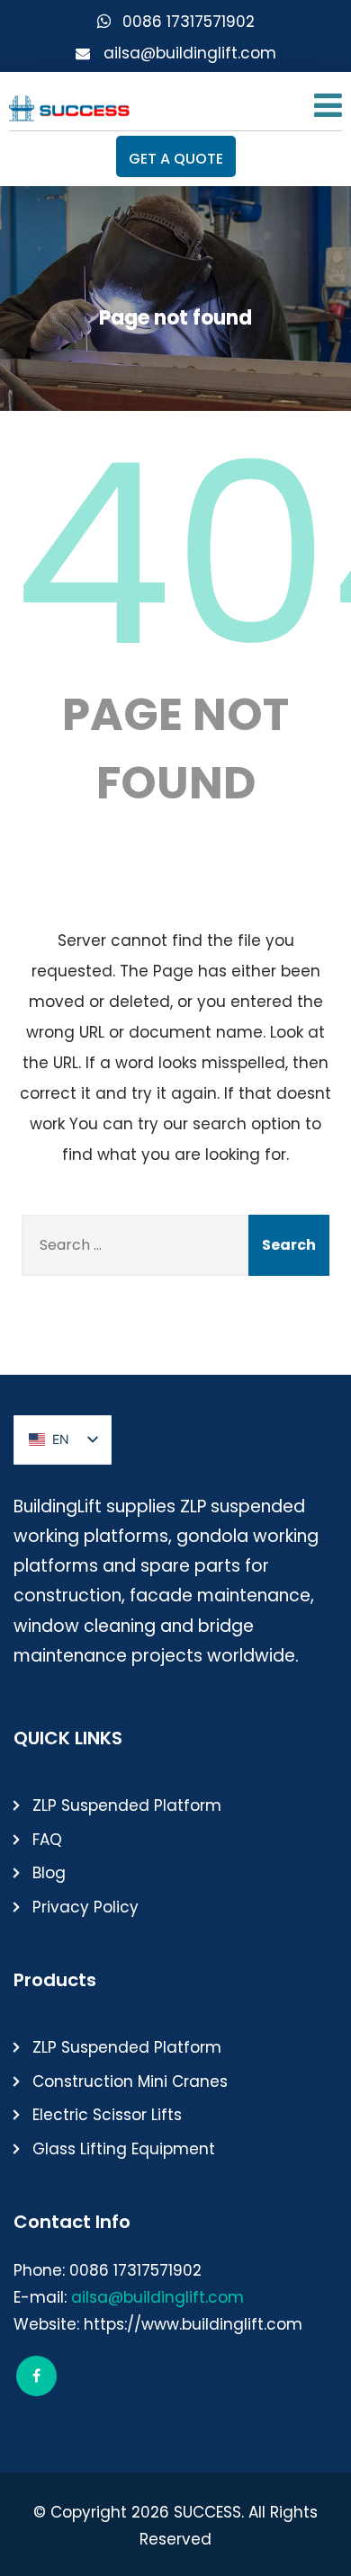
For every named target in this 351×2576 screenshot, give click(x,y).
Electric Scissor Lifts (107, 2115)
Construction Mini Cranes (130, 2081)
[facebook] (36, 2376)
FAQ (47, 1840)
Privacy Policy (85, 1907)
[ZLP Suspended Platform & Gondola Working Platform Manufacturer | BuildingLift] (70, 104)
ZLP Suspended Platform (127, 1805)
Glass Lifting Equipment (124, 2149)
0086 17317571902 (189, 22)
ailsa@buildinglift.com (190, 53)
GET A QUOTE (176, 159)
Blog (49, 1873)
